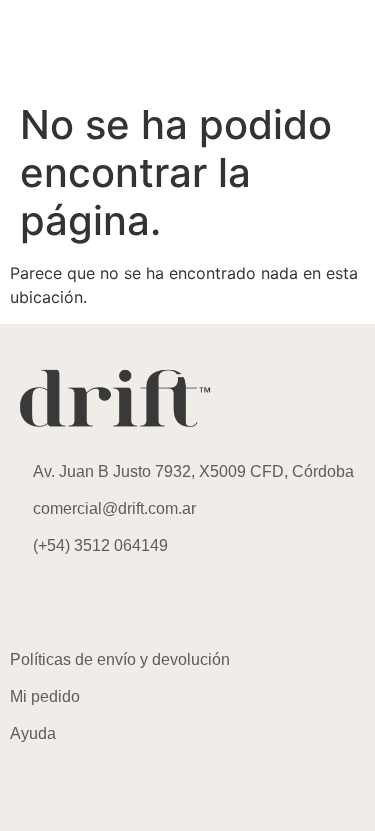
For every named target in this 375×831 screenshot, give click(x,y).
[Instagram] (35, 603)
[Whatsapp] (145, 603)
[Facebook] (90, 603)
